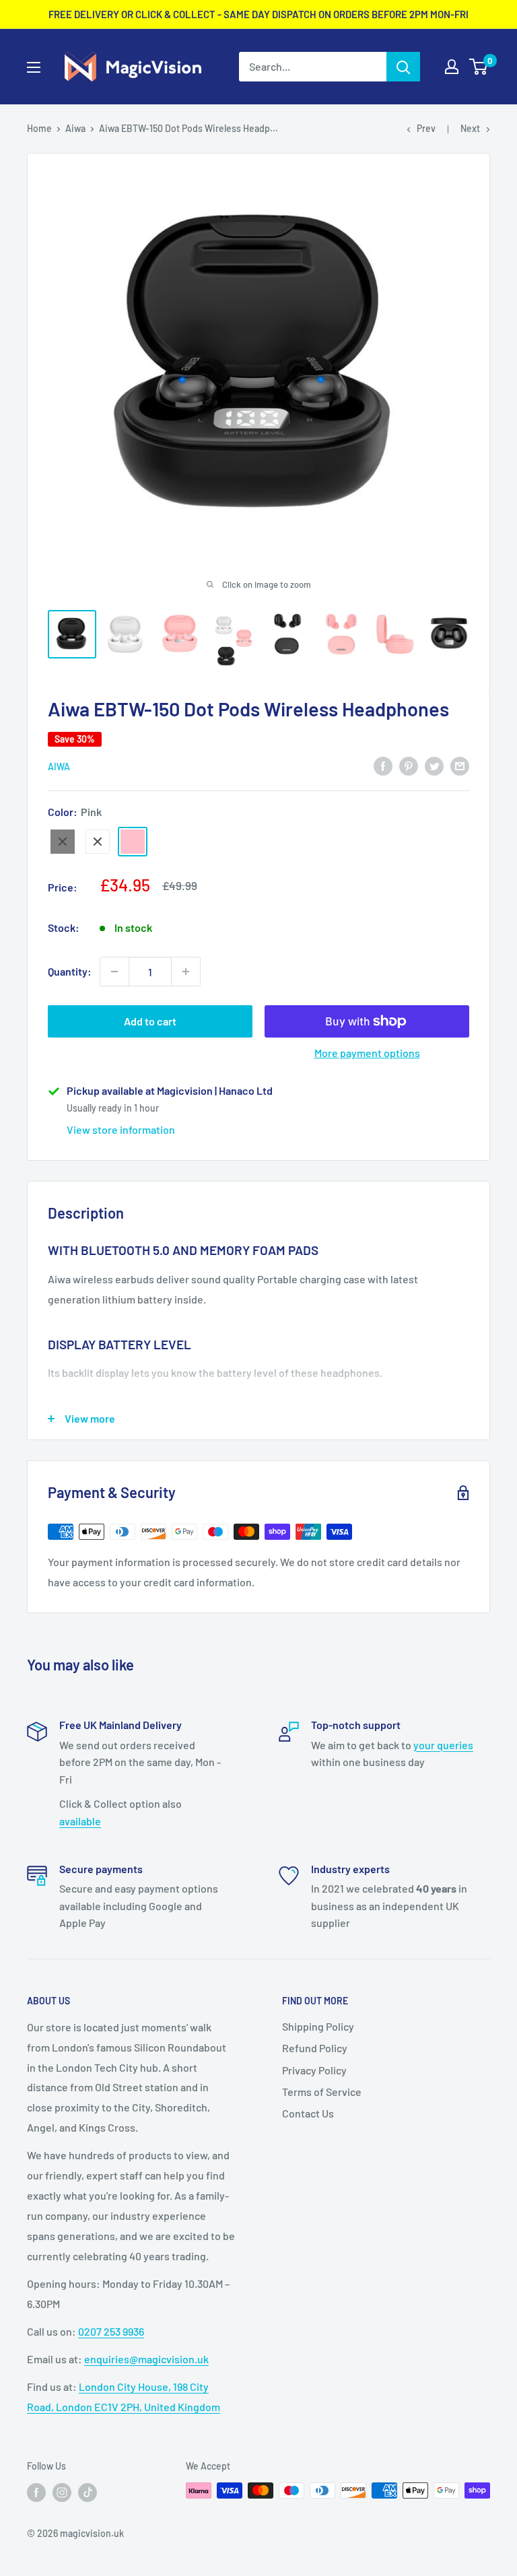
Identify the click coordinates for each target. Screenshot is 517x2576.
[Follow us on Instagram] (62, 2492)
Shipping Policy (318, 2026)
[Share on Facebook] (383, 766)
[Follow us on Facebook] (36, 2492)
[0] (479, 67)
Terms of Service (322, 2092)
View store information (121, 1129)
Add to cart (150, 1021)
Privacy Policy (314, 2070)
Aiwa (75, 128)
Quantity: (70, 971)
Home (39, 128)
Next (470, 128)
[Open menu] (34, 67)
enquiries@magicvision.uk (146, 2359)
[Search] (403, 67)
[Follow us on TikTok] (88, 2492)
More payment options (367, 1053)
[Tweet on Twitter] (434, 766)
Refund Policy (315, 2048)
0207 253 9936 (111, 2331)
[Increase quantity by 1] (186, 972)
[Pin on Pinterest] (409, 766)
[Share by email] (460, 766)
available (80, 1821)
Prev (426, 128)
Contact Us (308, 2113)
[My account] (452, 67)
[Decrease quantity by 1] (114, 972)
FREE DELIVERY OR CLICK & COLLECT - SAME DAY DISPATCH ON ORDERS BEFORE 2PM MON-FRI (258, 14)
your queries (443, 1745)
